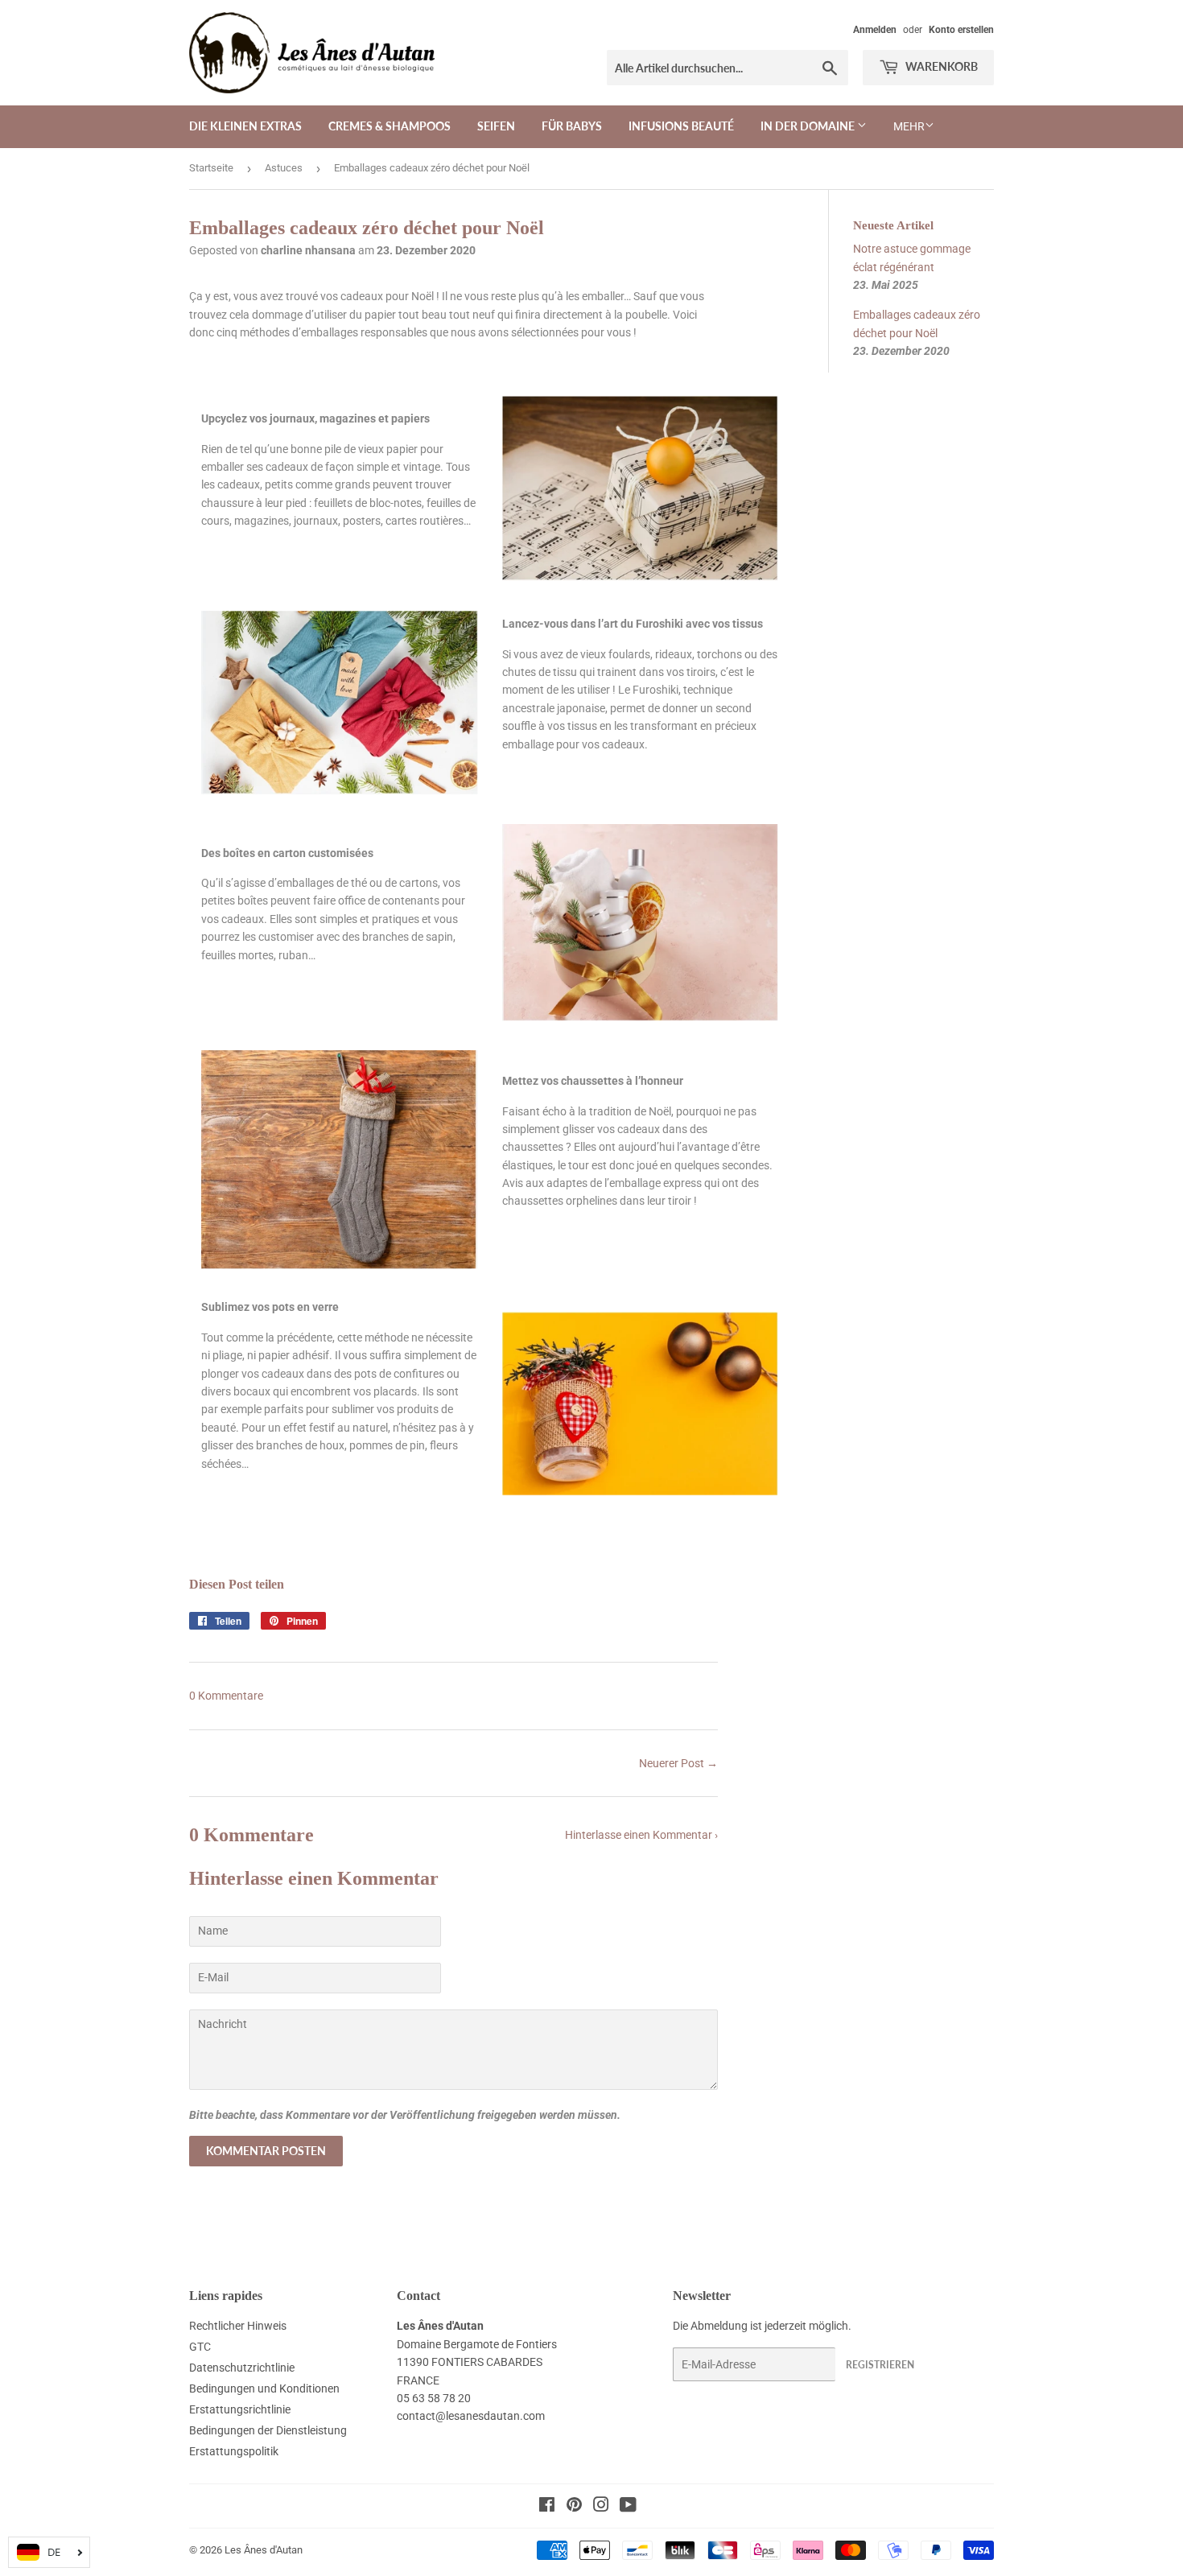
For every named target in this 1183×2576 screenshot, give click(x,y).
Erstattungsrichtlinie (240, 2409)
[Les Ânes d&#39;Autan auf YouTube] (628, 2507)
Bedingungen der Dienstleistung (268, 2430)
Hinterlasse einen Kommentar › (641, 1835)
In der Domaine (809, 126)
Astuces (284, 168)
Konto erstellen (961, 30)
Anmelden (875, 30)
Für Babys (572, 126)
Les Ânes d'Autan (264, 2550)
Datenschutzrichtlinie (242, 2368)
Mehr (909, 126)
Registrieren (880, 2365)
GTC (200, 2347)
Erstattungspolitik (234, 2451)
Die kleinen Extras (245, 126)
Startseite (211, 168)
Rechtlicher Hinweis (238, 2326)
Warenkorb (940, 66)
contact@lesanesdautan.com (471, 2416)
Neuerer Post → (678, 1763)
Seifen (496, 126)
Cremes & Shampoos (390, 126)
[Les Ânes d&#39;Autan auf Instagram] (601, 2507)
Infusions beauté (681, 126)
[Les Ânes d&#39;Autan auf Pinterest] (574, 2507)
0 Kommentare (226, 1696)
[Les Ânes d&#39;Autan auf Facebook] (547, 2507)
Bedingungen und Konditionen (264, 2388)
